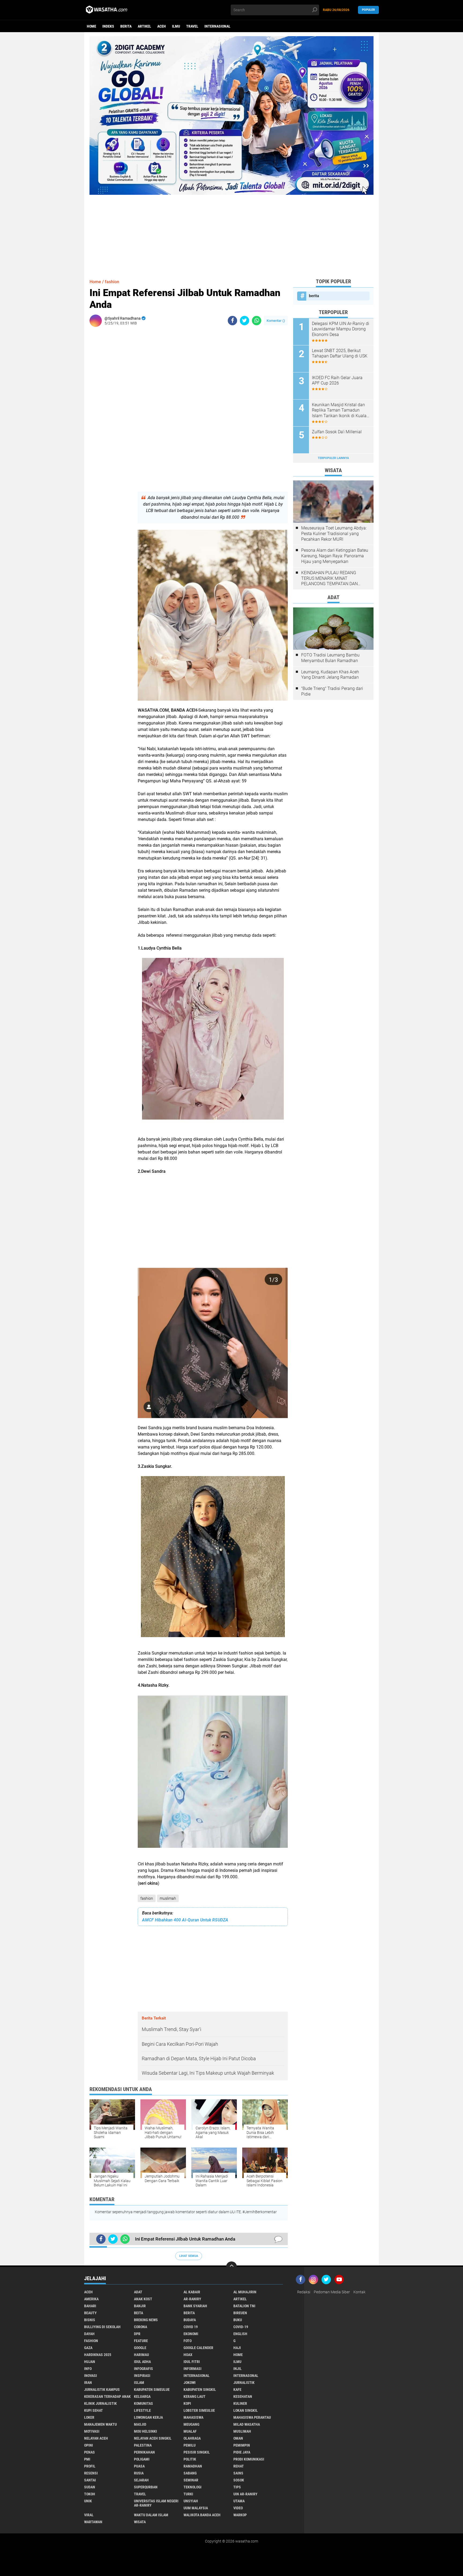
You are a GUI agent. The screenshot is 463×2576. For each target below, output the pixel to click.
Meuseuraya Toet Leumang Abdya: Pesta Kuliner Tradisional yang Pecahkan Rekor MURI (334, 534)
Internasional (217, 26)
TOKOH (90, 2494)
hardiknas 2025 (98, 2355)
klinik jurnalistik (100, 2403)
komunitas (143, 2403)
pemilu (190, 2445)
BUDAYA (190, 2320)
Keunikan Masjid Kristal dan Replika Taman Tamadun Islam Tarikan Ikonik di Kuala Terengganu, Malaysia (339, 410)
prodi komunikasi (249, 2459)
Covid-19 (241, 2327)
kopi (187, 2403)
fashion (147, 1898)
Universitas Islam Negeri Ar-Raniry (156, 2503)
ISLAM (139, 2383)
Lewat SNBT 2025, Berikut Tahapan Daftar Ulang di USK (340, 353)
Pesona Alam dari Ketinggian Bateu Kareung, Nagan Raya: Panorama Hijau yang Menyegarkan (335, 556)
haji (237, 2348)
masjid (140, 2424)
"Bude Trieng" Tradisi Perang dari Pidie (332, 691)
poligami (142, 2459)
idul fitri (192, 2362)
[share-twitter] (244, 321)
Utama (239, 2501)
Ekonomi (191, 2334)
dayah (89, 2334)
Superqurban (146, 2487)
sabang (190, 2473)
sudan (90, 2487)
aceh (162, 26)
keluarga (142, 2396)
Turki (188, 2494)
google (140, 2348)
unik (88, 2501)
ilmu (176, 26)
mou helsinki (145, 2431)
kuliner (240, 2403)
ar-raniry (192, 2299)
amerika (91, 2299)
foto (188, 2341)
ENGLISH (240, 2334)
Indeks (108, 26)
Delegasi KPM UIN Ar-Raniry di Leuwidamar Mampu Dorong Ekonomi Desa (341, 329)
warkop (240, 2515)
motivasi (92, 2431)
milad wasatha (247, 2424)
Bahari (90, 2306)
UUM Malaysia (196, 2508)
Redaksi (304, 2292)
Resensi (91, 2473)
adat (138, 2292)
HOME (238, 2355)
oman (238, 2438)
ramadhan (193, 2466)
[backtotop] (231, 2267)
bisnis (90, 2320)
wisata (140, 2522)
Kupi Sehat (94, 2410)
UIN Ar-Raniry (245, 2494)
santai (90, 2480)
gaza (88, 2348)
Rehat (239, 2466)
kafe (237, 2390)
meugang (191, 2424)
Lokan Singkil (246, 2410)
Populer (368, 10)
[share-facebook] (232, 321)
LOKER (89, 2417)
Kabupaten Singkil (200, 2390)
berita (126, 26)
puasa (139, 2466)
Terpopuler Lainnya (333, 458)
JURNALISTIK (244, 2383)
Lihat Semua (189, 2256)
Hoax (188, 2355)
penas (89, 2452)
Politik (190, 2459)
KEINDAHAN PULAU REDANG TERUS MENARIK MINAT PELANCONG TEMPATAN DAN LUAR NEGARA (329, 578)
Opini (89, 2445)
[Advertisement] (231, 232)
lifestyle (142, 2410)
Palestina (143, 2445)
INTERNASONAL (246, 2376)
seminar (191, 2480)
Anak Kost (143, 2299)
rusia (139, 2473)
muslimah (168, 1898)
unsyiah (191, 2501)
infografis (143, 2369)
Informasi (193, 2369)
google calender (198, 2348)
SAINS (238, 2473)
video (238, 2508)
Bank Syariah (195, 2306)
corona (141, 2327)
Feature (141, 2341)
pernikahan (144, 2452)
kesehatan (243, 2396)
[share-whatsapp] (257, 321)
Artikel (144, 26)
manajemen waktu (100, 2424)
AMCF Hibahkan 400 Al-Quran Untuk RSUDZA (185, 1920)
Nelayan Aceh (96, 2438)
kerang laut (195, 2396)
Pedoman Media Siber (332, 2292)
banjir (140, 2306)
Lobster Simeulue (199, 2410)
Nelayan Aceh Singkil (153, 2438)
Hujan (90, 2362)
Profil (90, 2466)
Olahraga (192, 2438)
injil (238, 2369)
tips (237, 2487)
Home (92, 26)
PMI (87, 2459)
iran (88, 2383)
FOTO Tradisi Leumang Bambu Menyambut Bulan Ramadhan (330, 658)
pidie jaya (242, 2452)
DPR (137, 2334)
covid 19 (191, 2327)
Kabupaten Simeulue (152, 2390)
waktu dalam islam (151, 2515)
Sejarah (141, 2480)
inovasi (91, 2376)
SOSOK (239, 2480)
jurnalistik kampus (102, 2390)
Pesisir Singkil (197, 2452)
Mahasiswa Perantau (252, 2417)
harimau (141, 2355)
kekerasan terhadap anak (107, 2396)
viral (89, 2515)
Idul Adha (142, 2362)
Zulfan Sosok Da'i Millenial (337, 432)
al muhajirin (245, 2292)
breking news (146, 2320)
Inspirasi (142, 2376)
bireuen (240, 2313)
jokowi (190, 2383)
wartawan (93, 2522)
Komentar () (276, 321)
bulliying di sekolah (102, 2327)
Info (88, 2369)
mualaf (190, 2431)
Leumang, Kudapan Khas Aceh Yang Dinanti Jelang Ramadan (330, 675)
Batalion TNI (244, 2306)
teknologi (193, 2487)
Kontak (359, 2292)
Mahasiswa (193, 2417)
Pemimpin (242, 2445)
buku (238, 2320)
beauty (90, 2313)
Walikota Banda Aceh (202, 2515)
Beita (139, 2313)
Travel (192, 26)
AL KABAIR (192, 2292)
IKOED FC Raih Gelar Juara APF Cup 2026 (337, 380)
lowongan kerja (148, 2417)
